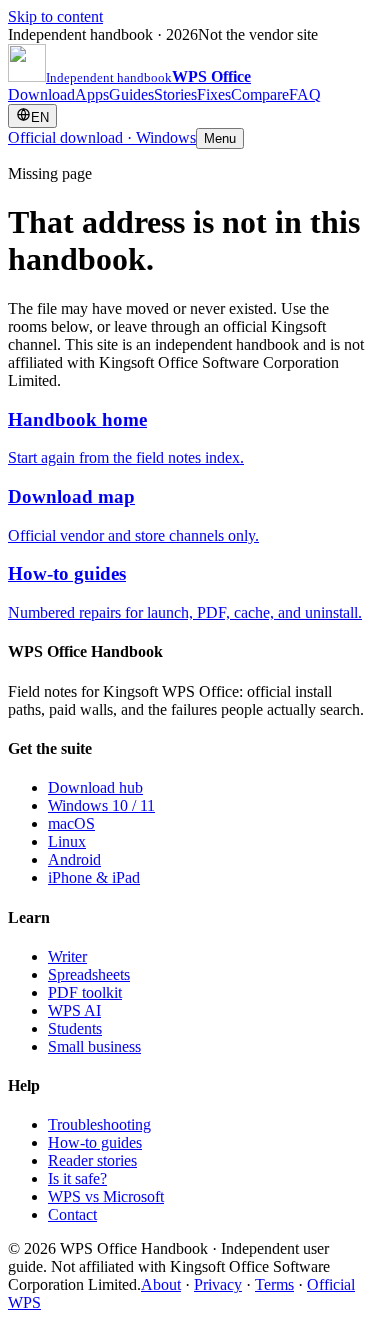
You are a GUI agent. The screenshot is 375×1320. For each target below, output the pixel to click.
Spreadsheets (89, 974)
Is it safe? (77, 1178)
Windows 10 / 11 (101, 805)
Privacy (218, 1284)
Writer (67, 956)
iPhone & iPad (94, 877)
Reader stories (92, 1160)
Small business (94, 1046)
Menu (220, 138)
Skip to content (55, 16)
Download (41, 94)
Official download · (102, 137)
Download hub (95, 787)
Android (74, 859)
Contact (72, 1214)
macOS (71, 823)
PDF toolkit (85, 992)
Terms (274, 1284)
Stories (175, 94)
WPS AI (74, 1010)
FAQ (305, 94)
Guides (131, 94)
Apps (92, 94)
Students (75, 1028)
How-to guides (95, 1142)
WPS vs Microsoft (106, 1196)
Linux (67, 841)
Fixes (214, 94)
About (161, 1284)
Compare (260, 94)
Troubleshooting (99, 1124)
